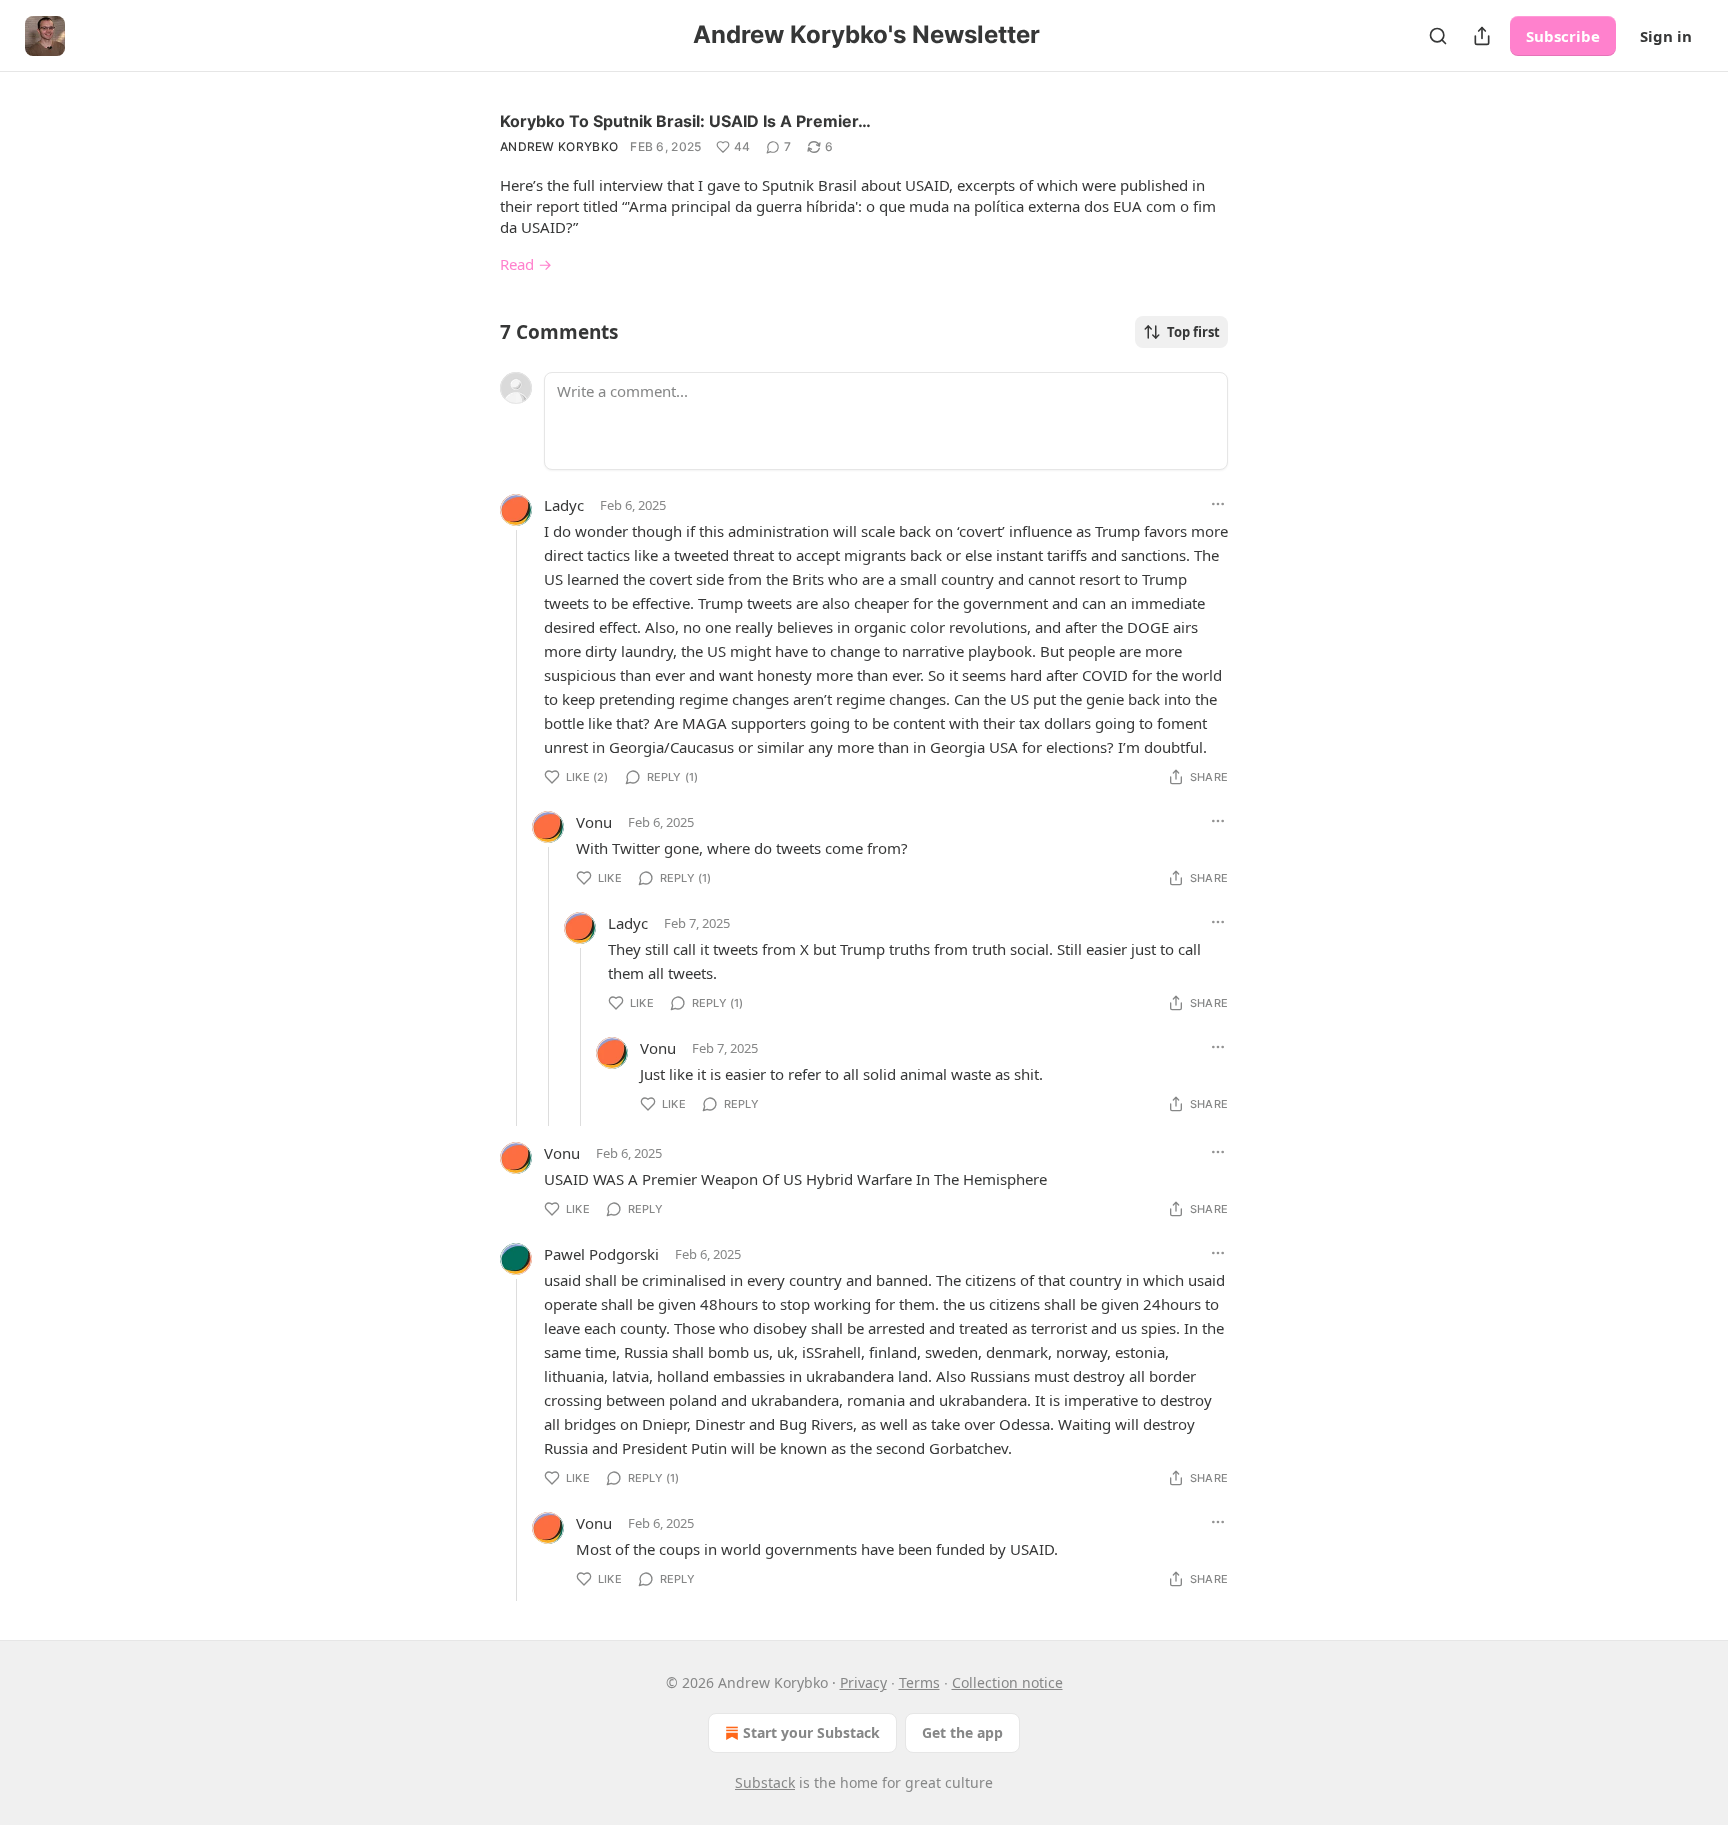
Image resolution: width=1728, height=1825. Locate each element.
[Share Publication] (1482, 36)
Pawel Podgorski (601, 1254)
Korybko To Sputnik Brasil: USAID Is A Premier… (685, 121)
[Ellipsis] (1218, 504)
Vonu (594, 822)
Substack (765, 1782)
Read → (526, 264)
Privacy (863, 1682)
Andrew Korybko (559, 146)
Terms (919, 1682)
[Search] (1438, 36)
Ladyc (564, 505)
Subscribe (1563, 36)
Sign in (1666, 36)
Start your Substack (811, 1732)
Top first (1193, 332)
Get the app (962, 1732)
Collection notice (1007, 1682)
